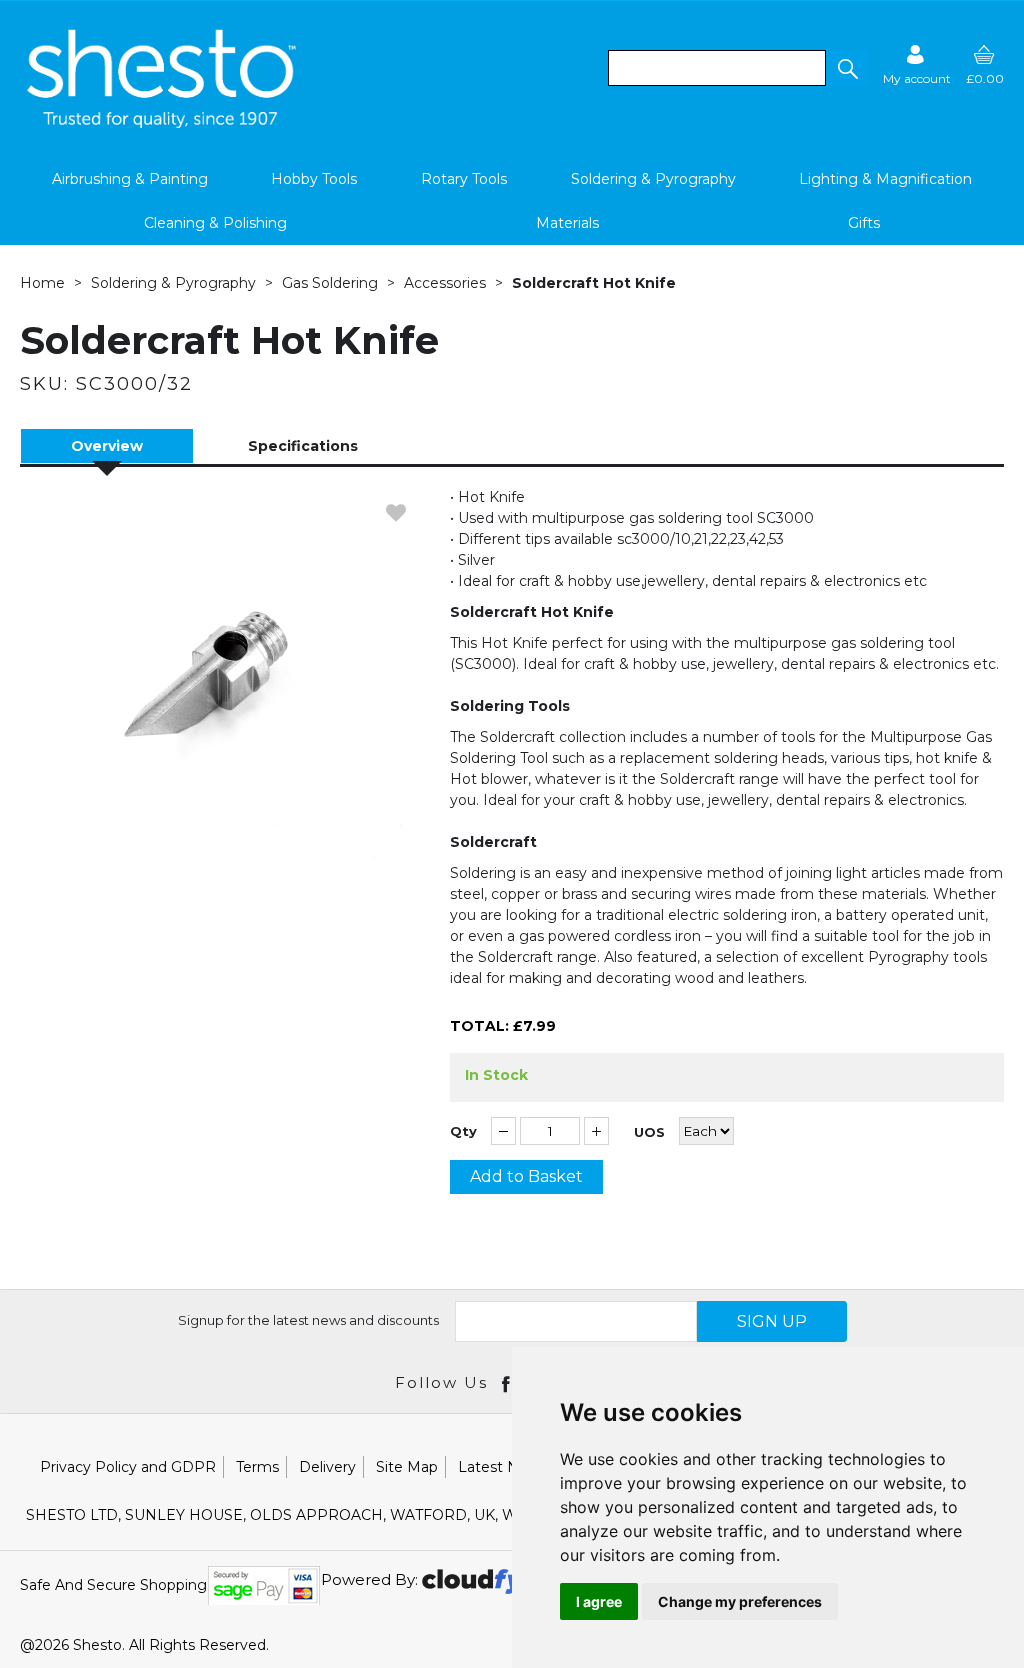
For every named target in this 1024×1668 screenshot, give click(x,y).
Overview (107, 446)
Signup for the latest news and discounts (308, 1320)
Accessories (445, 283)
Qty (463, 1131)
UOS (649, 1132)
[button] (847, 68)
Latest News (502, 1467)
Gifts (864, 223)
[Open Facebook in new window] (507, 1383)
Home (42, 283)
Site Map (407, 1467)
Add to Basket (526, 1176)
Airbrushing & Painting (130, 179)
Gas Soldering (330, 283)
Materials (567, 223)
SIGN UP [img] (772, 1321)
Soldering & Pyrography (653, 179)
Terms (257, 1467)
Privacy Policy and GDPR (128, 1467)
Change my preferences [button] (740, 1601)
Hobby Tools (314, 179)
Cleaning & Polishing (215, 223)
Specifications (303, 446)
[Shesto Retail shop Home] (163, 123)
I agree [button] (599, 1601)
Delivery (327, 1467)
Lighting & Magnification (885, 179)
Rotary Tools (464, 179)
